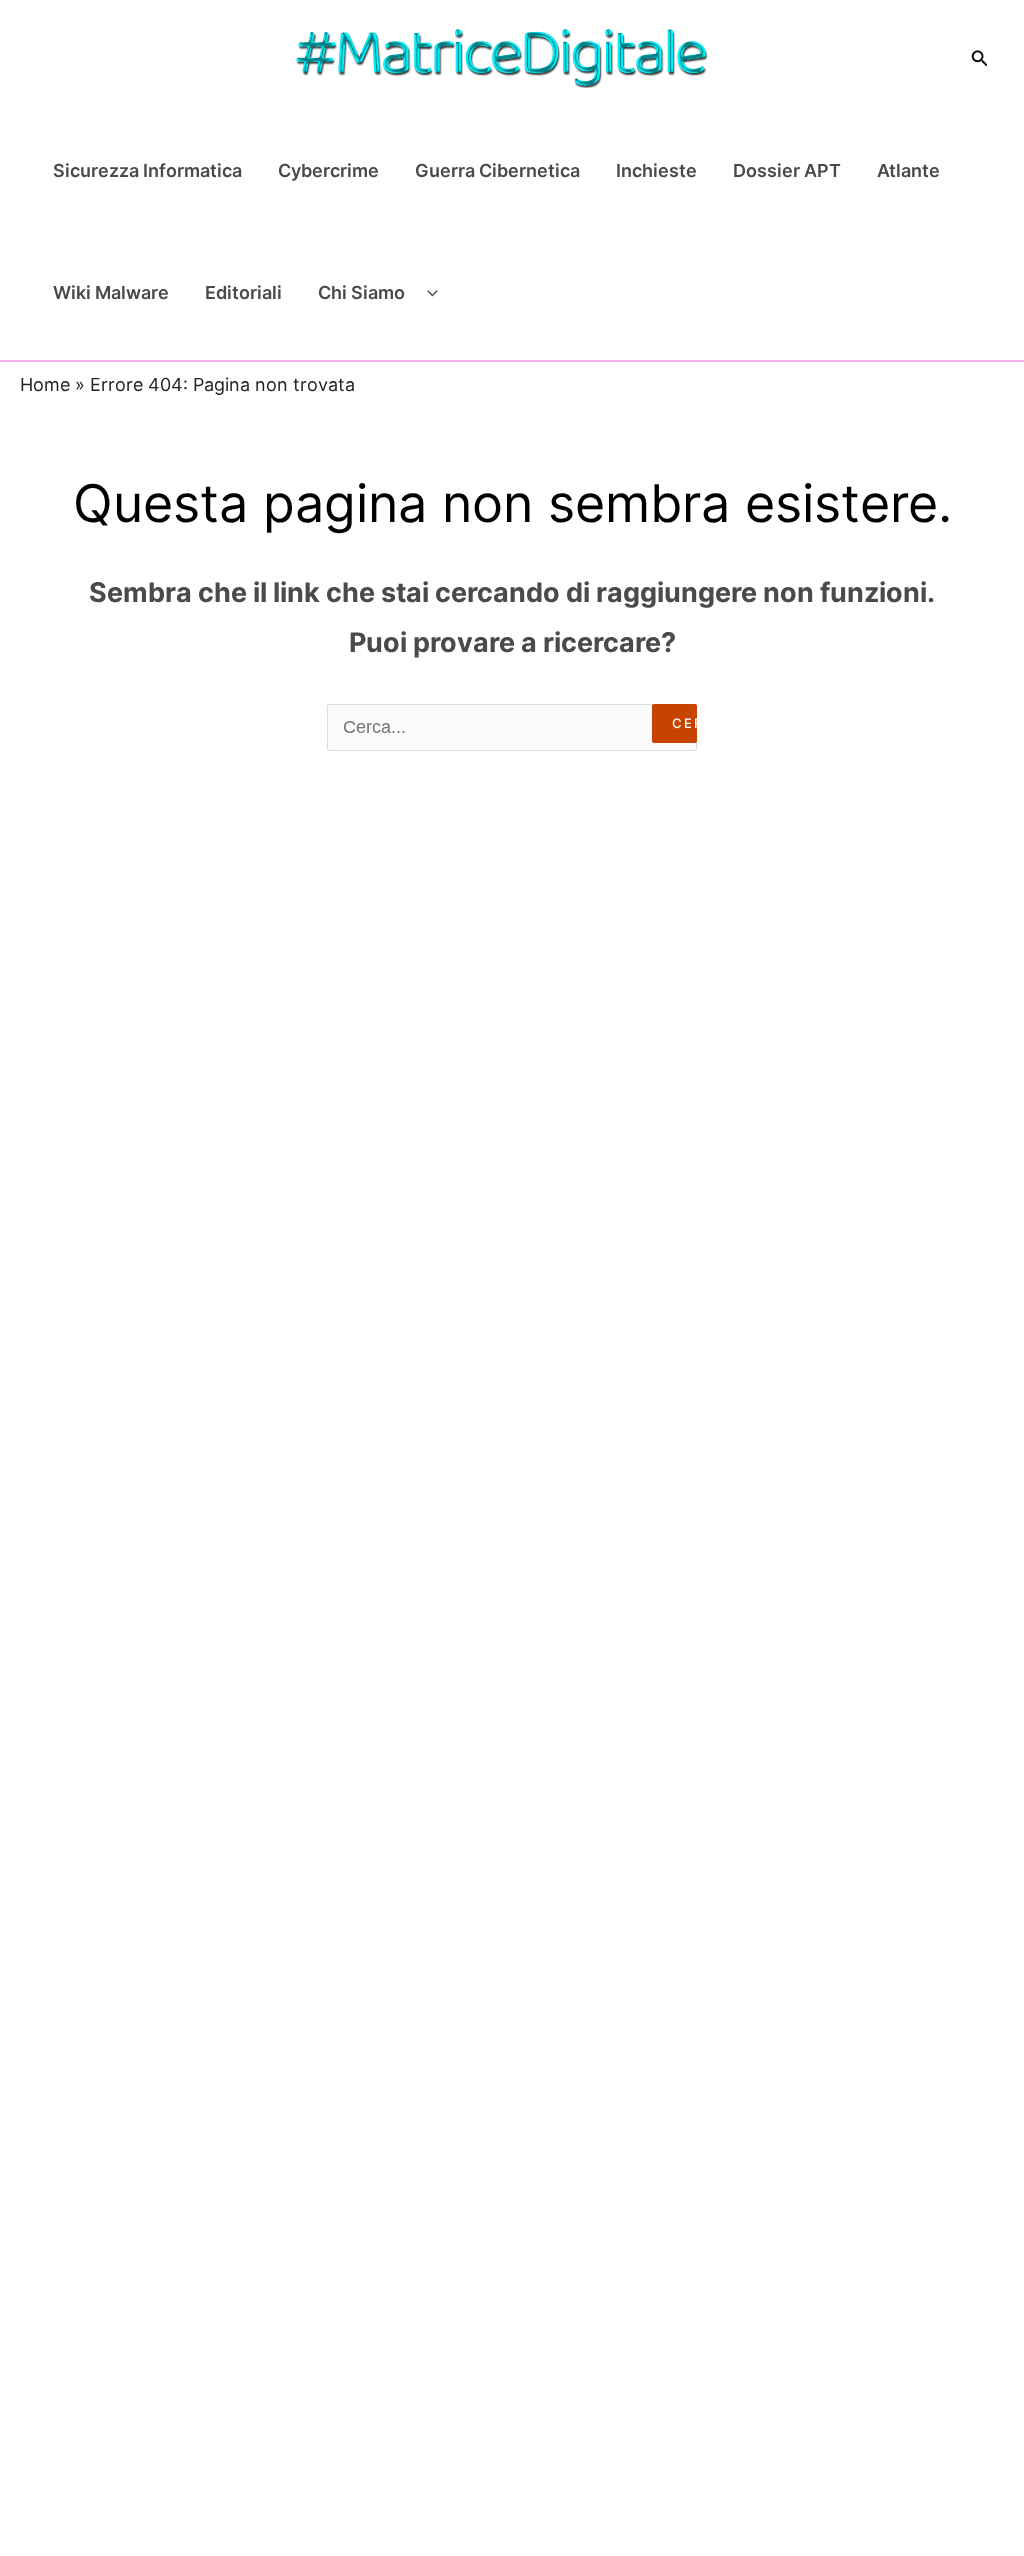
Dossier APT (787, 170)
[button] (980, 58)
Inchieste (656, 170)
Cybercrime (328, 170)
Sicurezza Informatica (147, 170)
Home (45, 384)
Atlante (908, 170)
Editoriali (243, 292)
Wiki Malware (111, 292)
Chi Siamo (361, 292)
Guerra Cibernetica (497, 170)
